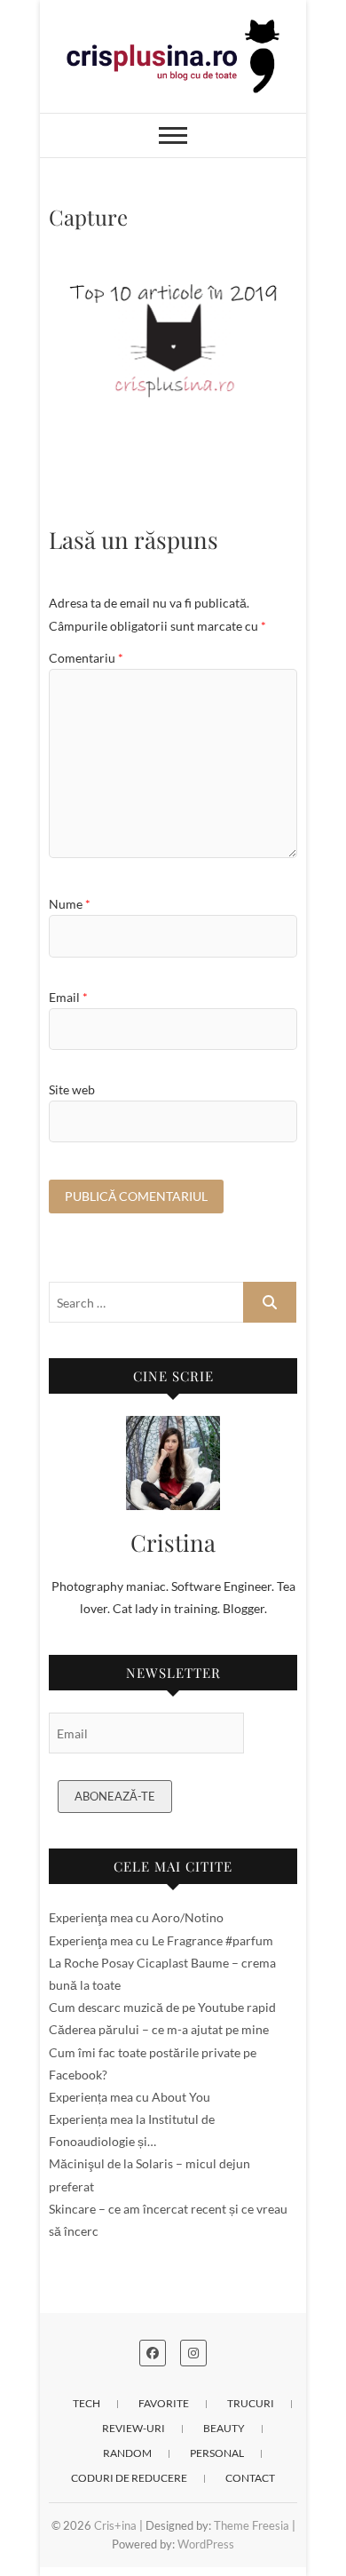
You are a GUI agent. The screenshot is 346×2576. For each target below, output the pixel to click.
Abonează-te (115, 1796)
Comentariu (86, 658)
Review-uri (134, 2428)
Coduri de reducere (129, 2478)
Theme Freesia (252, 2525)
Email (68, 997)
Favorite (164, 2403)
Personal (217, 2453)
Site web (72, 1089)
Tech (86, 2403)
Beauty (224, 2428)
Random (127, 2453)
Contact (250, 2478)
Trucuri (251, 2403)
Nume (70, 904)
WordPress (206, 2544)
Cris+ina (115, 2525)
